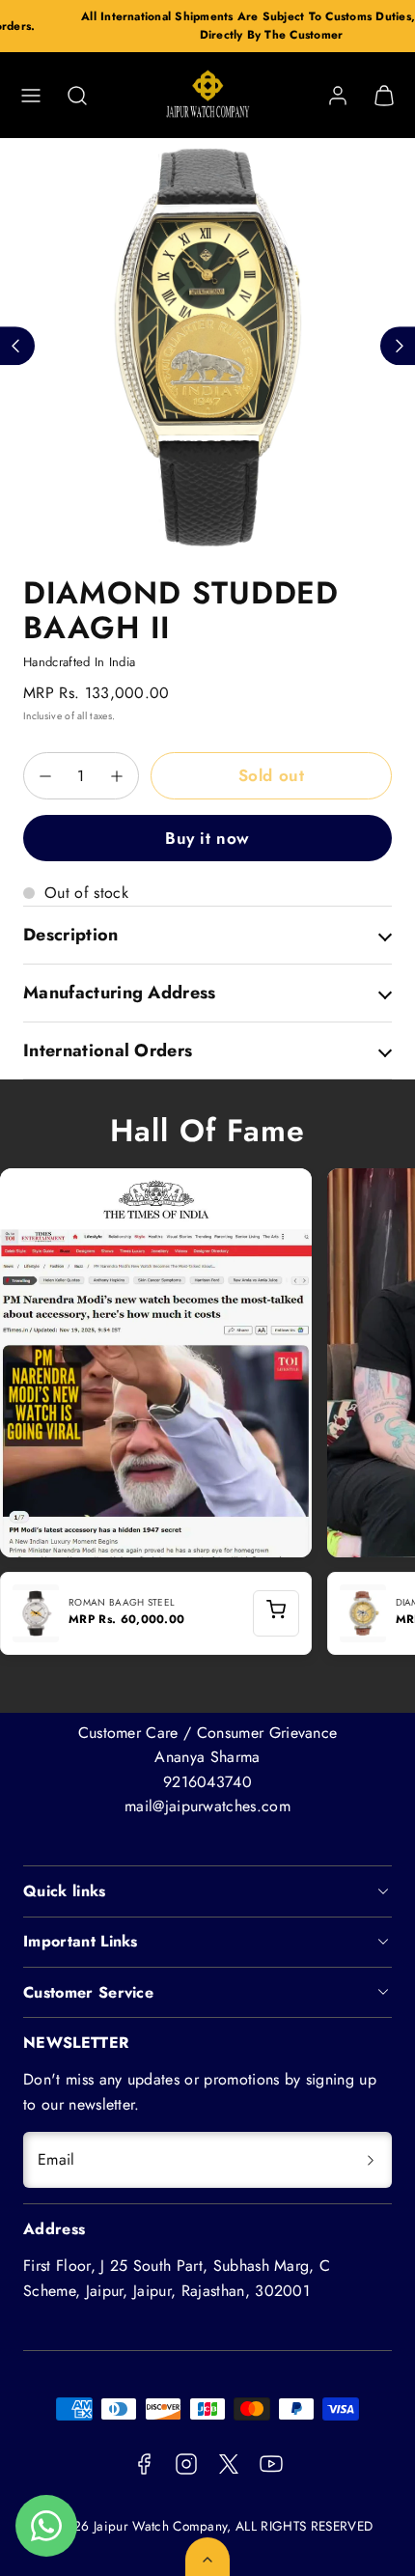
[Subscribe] (371, 2160)
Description (71, 935)
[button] (31, 96)
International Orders (108, 1050)
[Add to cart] (276, 1613)
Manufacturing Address (120, 993)
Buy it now (207, 838)
